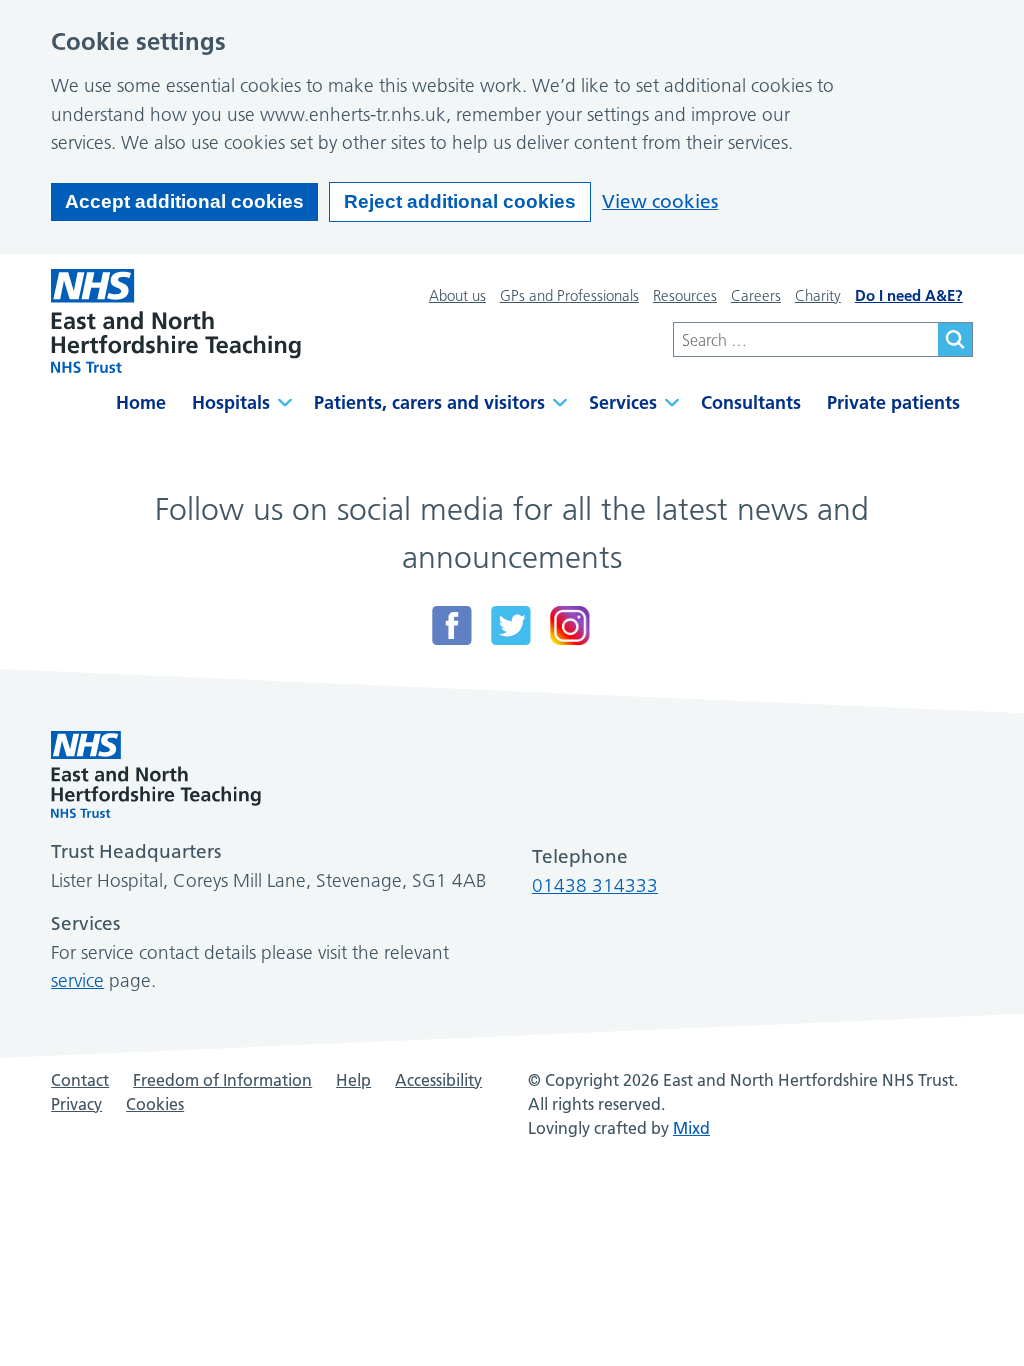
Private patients (893, 402)
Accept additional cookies (184, 201)
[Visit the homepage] (176, 321)
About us (457, 295)
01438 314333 (595, 885)
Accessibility (438, 1080)
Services (623, 402)
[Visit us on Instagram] (570, 625)
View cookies (660, 201)
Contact (80, 1080)
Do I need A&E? (909, 295)
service (77, 980)
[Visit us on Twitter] (511, 625)
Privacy (76, 1104)
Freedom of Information (222, 1080)
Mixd (691, 1128)
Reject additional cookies (460, 201)
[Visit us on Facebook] (452, 625)
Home (141, 402)
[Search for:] (805, 339)
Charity (818, 295)
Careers (756, 295)
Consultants (751, 402)
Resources (685, 295)
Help (353, 1080)
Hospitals (231, 402)
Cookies (155, 1104)
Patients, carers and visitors (429, 402)
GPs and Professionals (569, 295)
